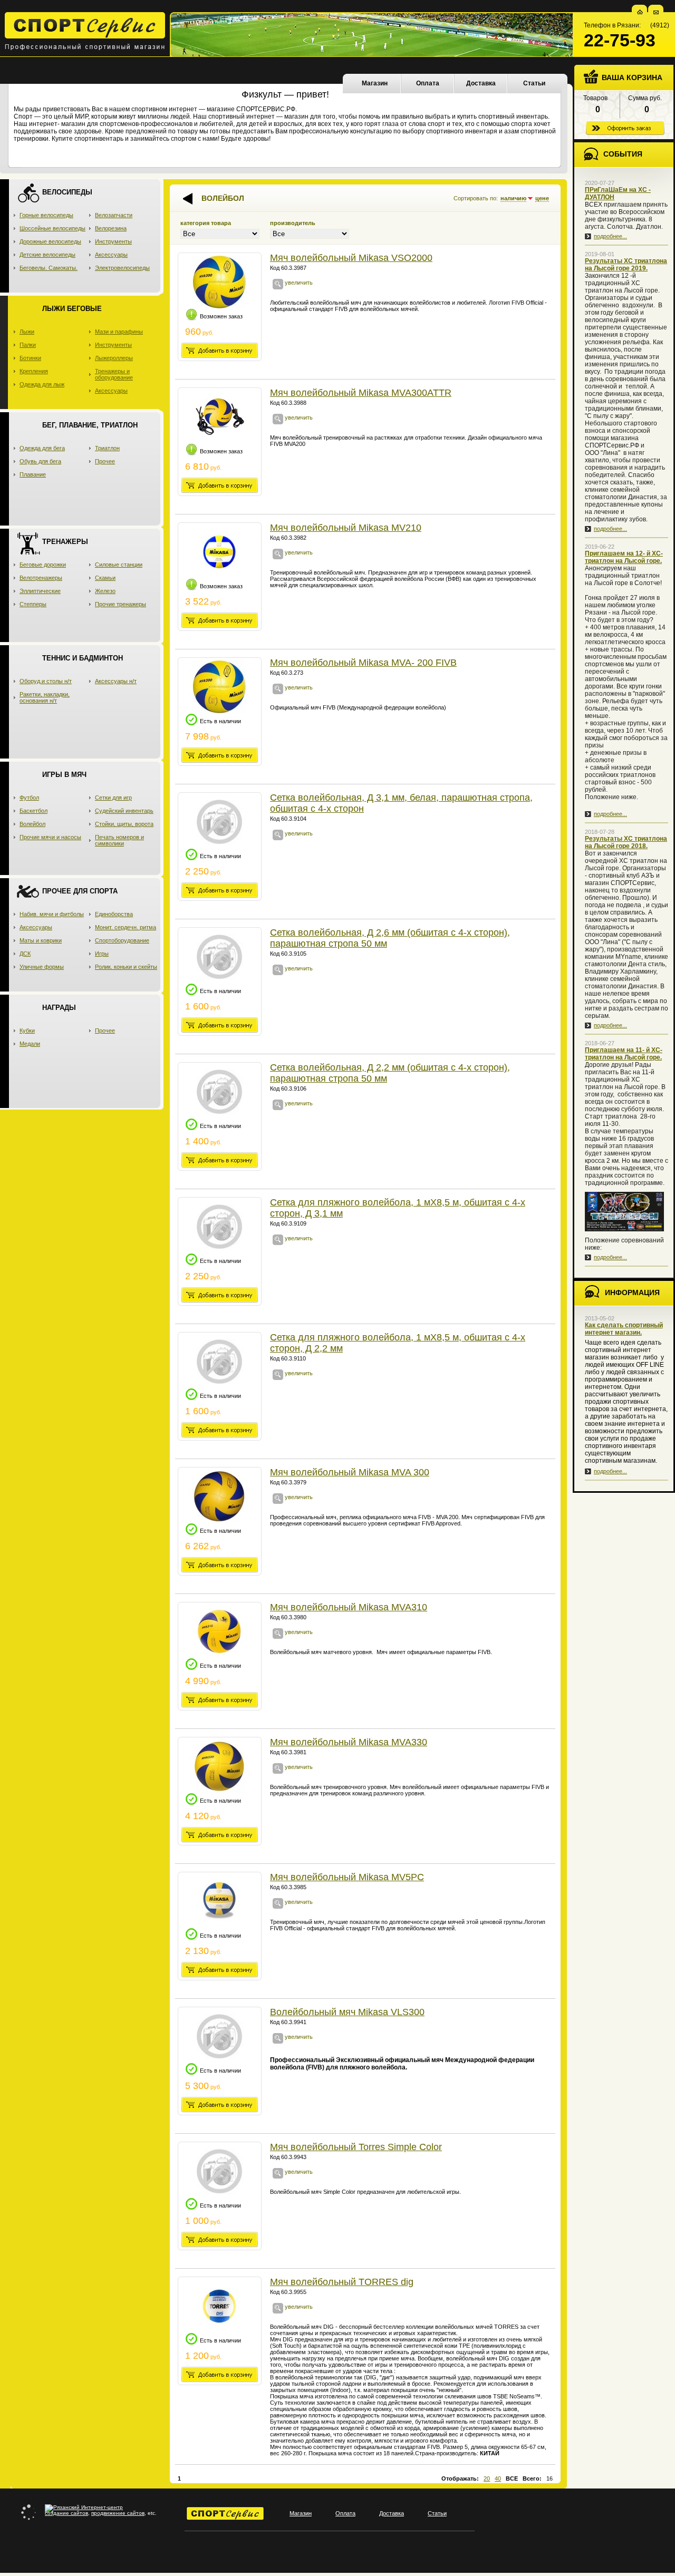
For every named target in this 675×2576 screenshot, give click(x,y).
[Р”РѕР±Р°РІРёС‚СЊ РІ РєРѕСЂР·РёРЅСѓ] (220, 350)
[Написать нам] (656, 12)
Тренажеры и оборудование (114, 374)
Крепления (34, 371)
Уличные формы (42, 967)
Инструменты (113, 241)
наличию (513, 198)
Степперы (33, 604)
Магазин (375, 83)
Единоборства (114, 914)
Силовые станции (119, 565)
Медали (30, 1044)
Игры (102, 954)
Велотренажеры (41, 578)
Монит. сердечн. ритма (126, 927)
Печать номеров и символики (119, 840)
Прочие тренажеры (120, 604)
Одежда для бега (42, 448)
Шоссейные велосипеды (52, 228)
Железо (105, 591)
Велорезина (111, 228)
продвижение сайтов (118, 2513)
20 (487, 2478)
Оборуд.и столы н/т (46, 681)
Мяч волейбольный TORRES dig (342, 2282)
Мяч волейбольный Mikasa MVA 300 (350, 1472)
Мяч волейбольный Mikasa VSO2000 (351, 258)
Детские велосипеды (47, 255)
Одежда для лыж (42, 384)
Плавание (33, 474)
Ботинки (30, 358)
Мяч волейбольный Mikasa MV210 (346, 528)
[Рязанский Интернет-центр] (84, 2507)
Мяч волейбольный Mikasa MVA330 (349, 1742)
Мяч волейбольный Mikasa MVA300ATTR (361, 393)
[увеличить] (278, 287)
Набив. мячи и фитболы (52, 914)
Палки (28, 345)
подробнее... (610, 236)
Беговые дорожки (43, 565)
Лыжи (27, 332)
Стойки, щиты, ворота (124, 824)
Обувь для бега (40, 461)
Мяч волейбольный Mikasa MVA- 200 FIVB (363, 663)
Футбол (29, 798)
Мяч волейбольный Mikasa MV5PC (347, 1877)
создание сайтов (66, 2513)
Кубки (27, 1031)
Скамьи (105, 578)
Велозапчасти (114, 215)
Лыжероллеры (114, 358)
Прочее (105, 461)
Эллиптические (40, 591)
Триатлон (107, 448)
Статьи (534, 83)
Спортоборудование (122, 940)
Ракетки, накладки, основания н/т (45, 697)
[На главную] (640, 12)
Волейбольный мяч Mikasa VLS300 (347, 2012)
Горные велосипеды (46, 215)
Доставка (481, 83)
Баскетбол (33, 811)
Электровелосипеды (122, 268)
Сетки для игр (113, 798)
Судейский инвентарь (124, 811)
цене (542, 198)
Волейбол (32, 824)
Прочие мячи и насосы (50, 837)
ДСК (25, 954)
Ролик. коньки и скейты (126, 967)
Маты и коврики (41, 940)
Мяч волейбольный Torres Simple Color (356, 2147)
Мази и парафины (119, 332)
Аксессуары (111, 255)
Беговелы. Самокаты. (49, 268)
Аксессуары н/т (116, 681)
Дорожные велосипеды (50, 241)
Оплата (428, 83)
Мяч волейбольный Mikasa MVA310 (349, 1607)
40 (498, 2478)
